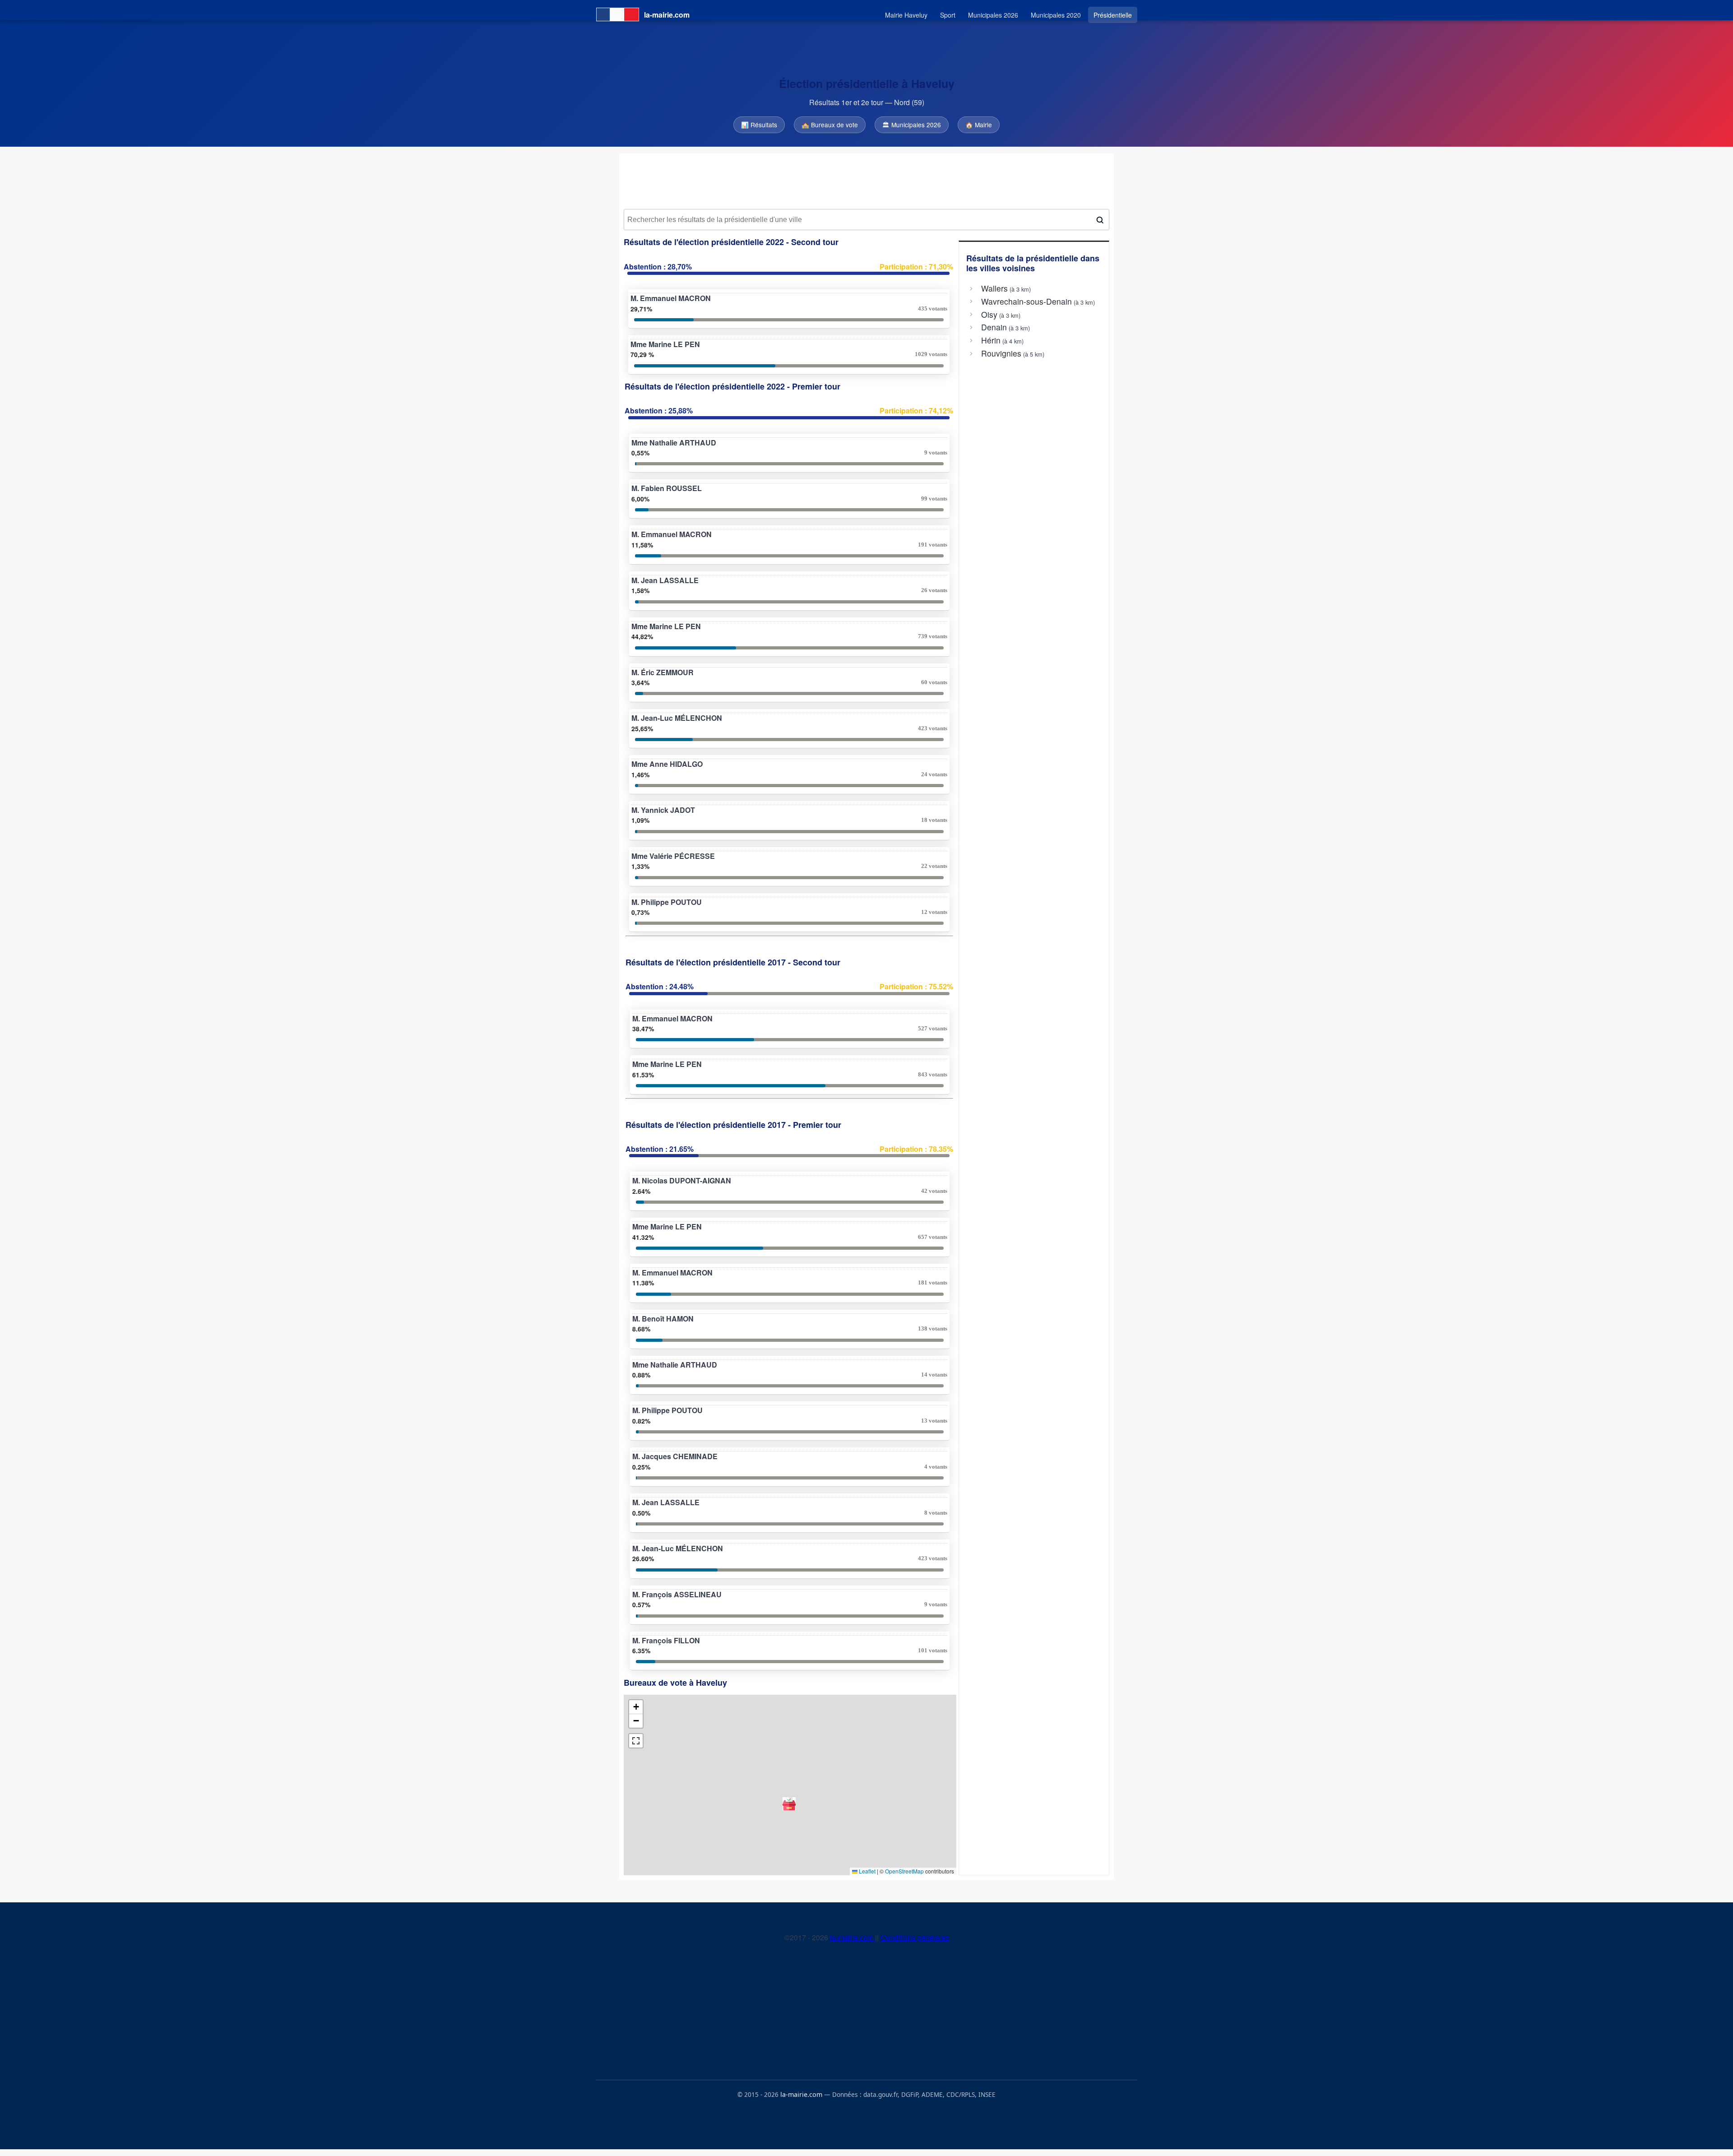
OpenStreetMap (904, 1871)
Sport (948, 15)
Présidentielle (1113, 15)
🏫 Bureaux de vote (830, 125)
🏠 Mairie (979, 125)
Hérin (991, 340)
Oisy (989, 315)
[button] (789, 1804)
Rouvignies (1001, 353)
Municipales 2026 (993, 15)
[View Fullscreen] (636, 1741)
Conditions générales (915, 1937)
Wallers (994, 288)
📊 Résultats (759, 125)
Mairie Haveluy (906, 15)
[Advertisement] (866, 181)
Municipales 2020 (1056, 15)
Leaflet (866, 1871)
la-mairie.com (853, 1937)
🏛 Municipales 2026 (912, 125)
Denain (994, 327)
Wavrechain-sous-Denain (1026, 301)
